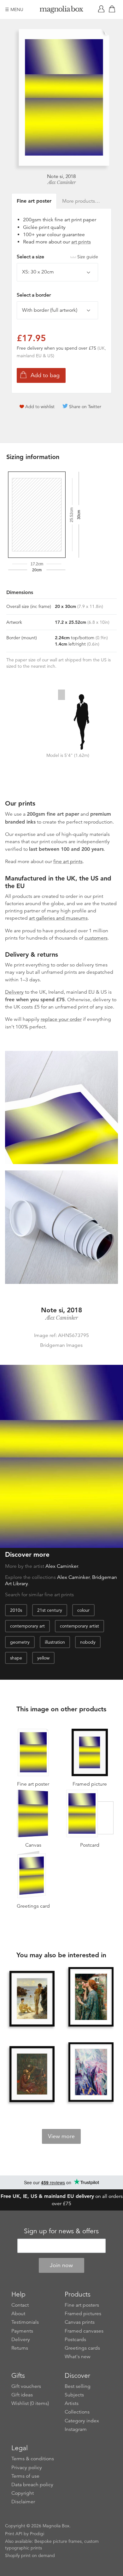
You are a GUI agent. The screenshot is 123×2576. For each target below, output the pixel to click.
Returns (20, 2348)
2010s (16, 1610)
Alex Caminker (62, 182)
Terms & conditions (33, 2459)
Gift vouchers (26, 2386)
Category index (82, 2421)
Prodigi (37, 2534)
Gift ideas (22, 2395)
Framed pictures (83, 2314)
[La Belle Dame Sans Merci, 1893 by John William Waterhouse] (32, 2074)
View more (61, 2136)
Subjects (74, 2395)
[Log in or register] (102, 9)
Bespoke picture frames (58, 2541)
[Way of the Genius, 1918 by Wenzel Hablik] (91, 2073)
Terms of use (25, 2476)
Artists (72, 2403)
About (18, 2314)
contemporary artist (79, 1626)
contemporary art (27, 1626)
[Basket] (113, 9)
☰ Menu (14, 9)
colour (83, 1610)
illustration (55, 1642)
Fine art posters (82, 2305)
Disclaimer (23, 2502)
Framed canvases (84, 2331)
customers (96, 938)
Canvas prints (80, 2322)
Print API (14, 2534)
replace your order (61, 1019)
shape (16, 1658)
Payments (22, 2331)
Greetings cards (82, 2348)
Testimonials (25, 2322)
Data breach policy (32, 2485)
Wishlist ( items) (30, 2403)
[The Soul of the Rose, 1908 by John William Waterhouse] (91, 1997)
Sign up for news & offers (61, 2231)
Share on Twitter (85, 407)
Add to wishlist (40, 407)
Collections (77, 2412)
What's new (78, 2357)
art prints (81, 242)
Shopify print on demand (30, 2555)
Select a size (57, 257)
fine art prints (68, 862)
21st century (50, 1610)
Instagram (76, 2429)
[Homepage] (61, 11)
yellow (43, 1658)
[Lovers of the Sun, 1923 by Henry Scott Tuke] (32, 1999)
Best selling (78, 2386)
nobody (88, 1642)
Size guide (88, 257)
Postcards (75, 2340)
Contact (20, 2305)
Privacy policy (27, 2468)
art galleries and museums (58, 918)
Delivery (14, 992)
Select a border (34, 295)
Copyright (23, 2493)
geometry (20, 1642)
